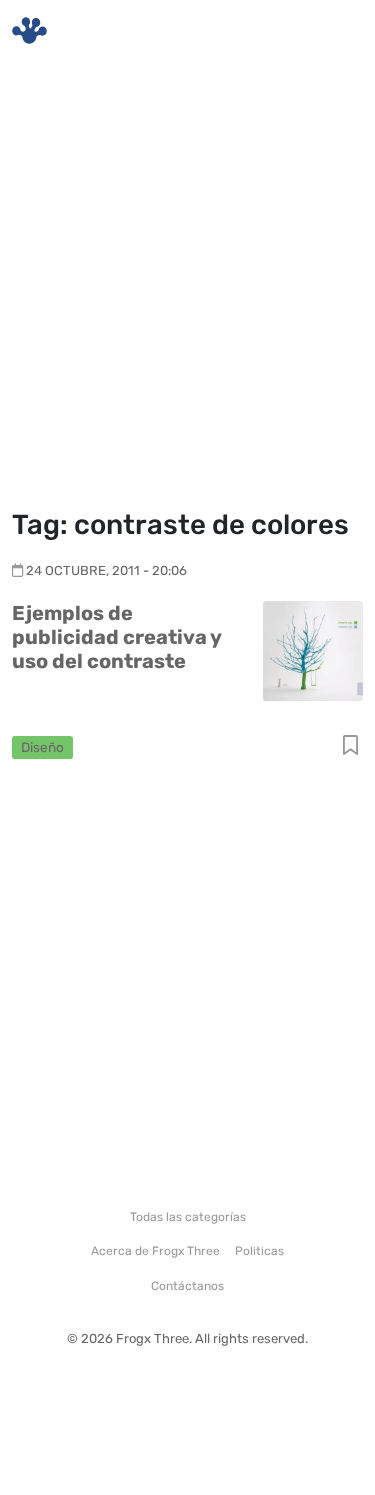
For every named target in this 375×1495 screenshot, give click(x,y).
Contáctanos (187, 1286)
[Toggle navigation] (336, 31)
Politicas (259, 1251)
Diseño (42, 747)
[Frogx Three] (29, 30)
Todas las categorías (188, 1217)
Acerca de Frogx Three (155, 1251)
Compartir (350, 746)
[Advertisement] (187, 287)
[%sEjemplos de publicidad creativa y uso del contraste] (313, 649)
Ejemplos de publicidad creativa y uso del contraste (117, 637)
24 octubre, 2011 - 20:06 (106, 570)
